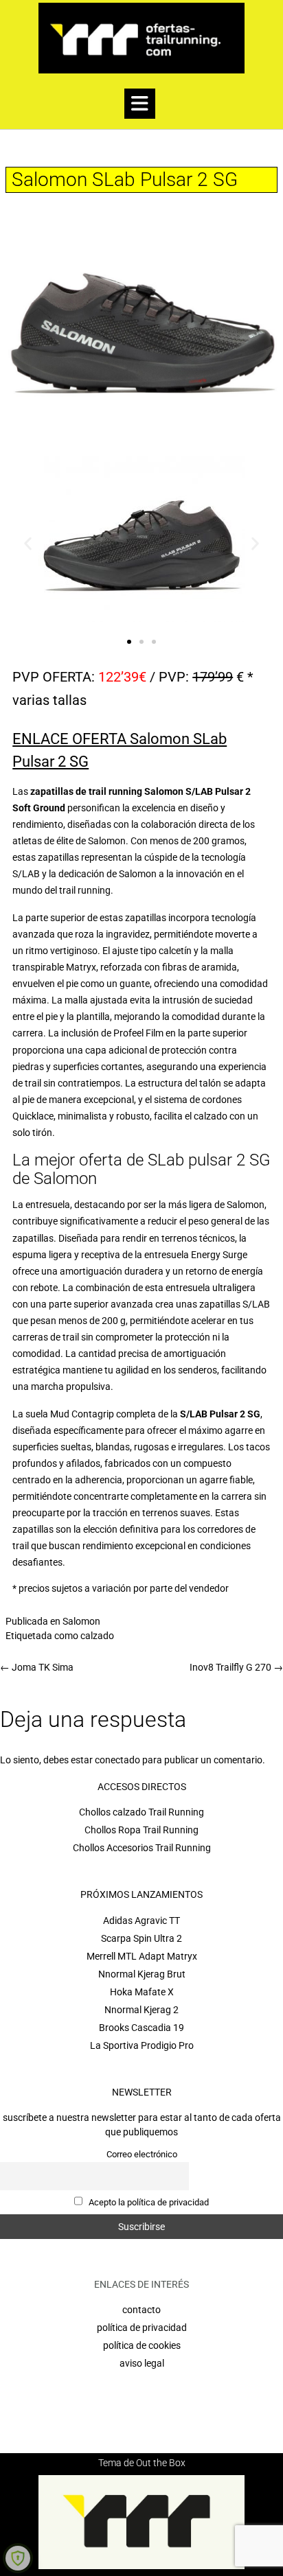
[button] (140, 104)
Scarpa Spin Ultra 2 (141, 1938)
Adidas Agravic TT (141, 1921)
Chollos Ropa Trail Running (141, 1830)
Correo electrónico (142, 2154)
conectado (117, 1760)
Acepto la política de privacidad (148, 2202)
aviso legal (142, 2363)
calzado (97, 1636)
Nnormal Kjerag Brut (142, 1974)
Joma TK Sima (37, 1667)
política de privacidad (142, 2328)
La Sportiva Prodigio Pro (142, 2045)
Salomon (81, 1621)
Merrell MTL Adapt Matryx (142, 1956)
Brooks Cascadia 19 (141, 2028)
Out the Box (161, 2463)
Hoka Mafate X (142, 1992)
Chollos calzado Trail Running (141, 1812)
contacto (141, 2310)
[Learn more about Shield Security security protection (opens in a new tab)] (18, 2558)
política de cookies (142, 2345)
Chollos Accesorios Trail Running (142, 1848)
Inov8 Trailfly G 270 (236, 1667)
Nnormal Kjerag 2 (141, 2010)
